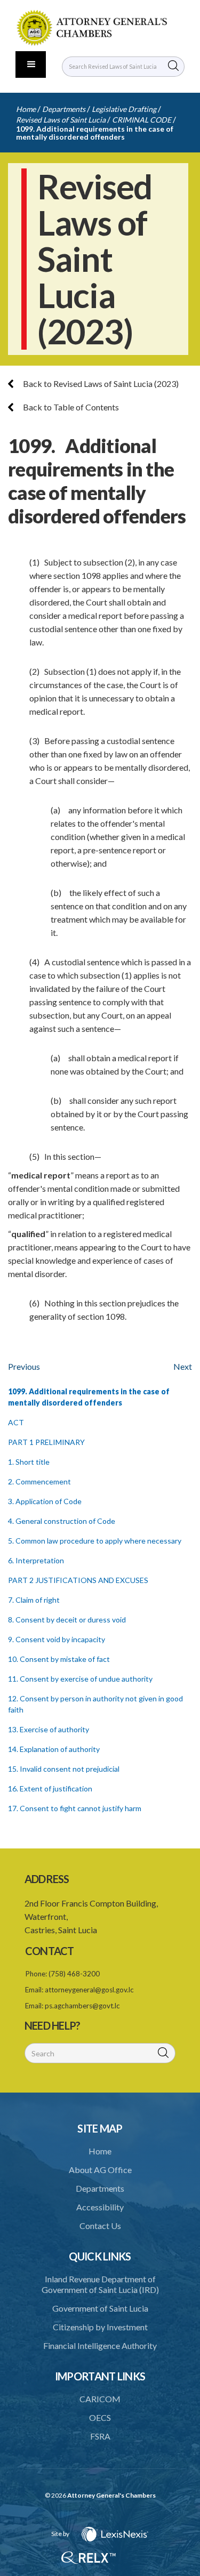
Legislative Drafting (124, 109)
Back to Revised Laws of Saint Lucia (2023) (100, 383)
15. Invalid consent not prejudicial (64, 1769)
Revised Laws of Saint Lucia (61, 120)
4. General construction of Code (62, 1521)
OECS (100, 2417)
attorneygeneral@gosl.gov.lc (89, 1990)
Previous (24, 1366)
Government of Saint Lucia (100, 2308)
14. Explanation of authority (54, 1749)
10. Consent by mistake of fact (59, 1659)
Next (183, 1366)
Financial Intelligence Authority (100, 2345)
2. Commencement (39, 1481)
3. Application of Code (45, 1501)
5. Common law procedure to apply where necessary (95, 1541)
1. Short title (29, 1462)
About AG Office (100, 2170)
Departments (64, 109)
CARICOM (100, 2399)
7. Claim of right (34, 1600)
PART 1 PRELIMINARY (46, 1442)
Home (26, 109)
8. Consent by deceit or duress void (67, 1620)
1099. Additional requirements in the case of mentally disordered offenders (95, 133)
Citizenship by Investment (100, 2327)
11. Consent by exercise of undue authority (80, 1679)
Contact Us (100, 2226)
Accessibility (100, 2207)
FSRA (100, 2436)
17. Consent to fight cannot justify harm (75, 1808)
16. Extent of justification (50, 1788)
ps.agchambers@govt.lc (82, 2006)
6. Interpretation (36, 1560)
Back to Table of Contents (70, 407)
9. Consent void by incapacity (57, 1639)
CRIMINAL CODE (142, 120)
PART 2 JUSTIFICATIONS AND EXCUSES (78, 1580)
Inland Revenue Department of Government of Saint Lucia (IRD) (100, 2284)
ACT (16, 1422)
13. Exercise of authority (49, 1729)
